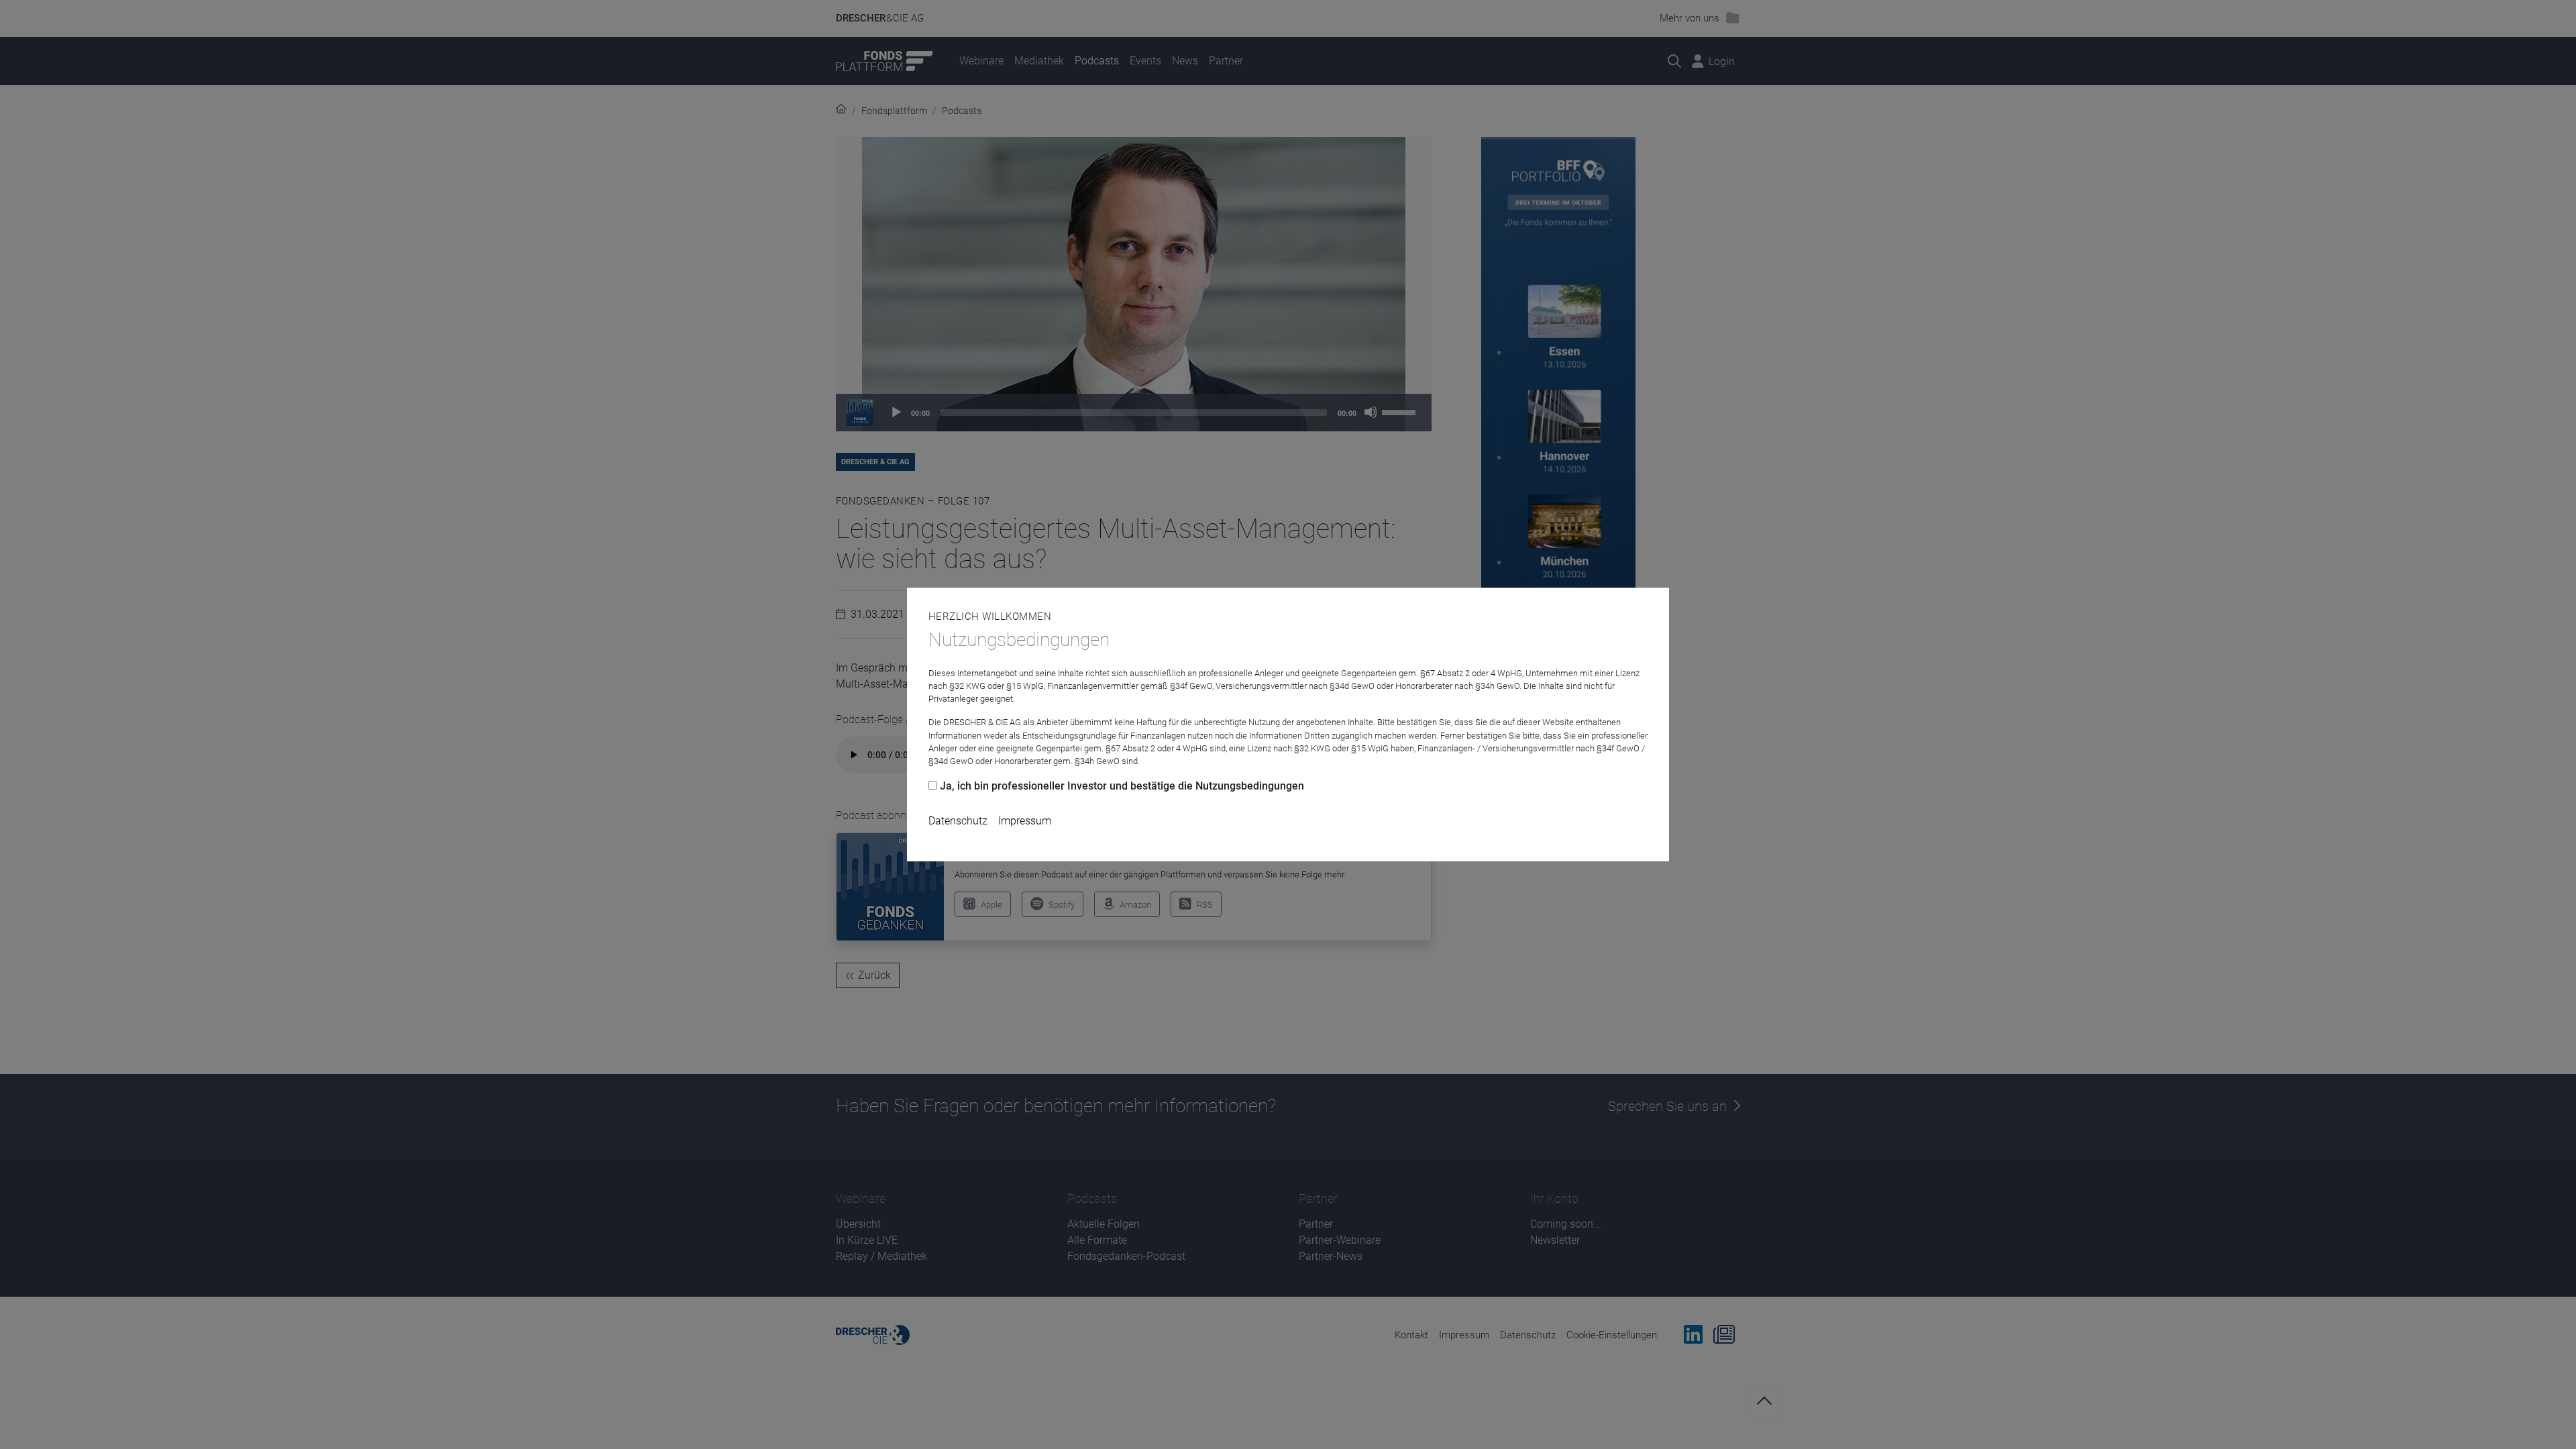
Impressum (1025, 821)
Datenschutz (958, 821)
